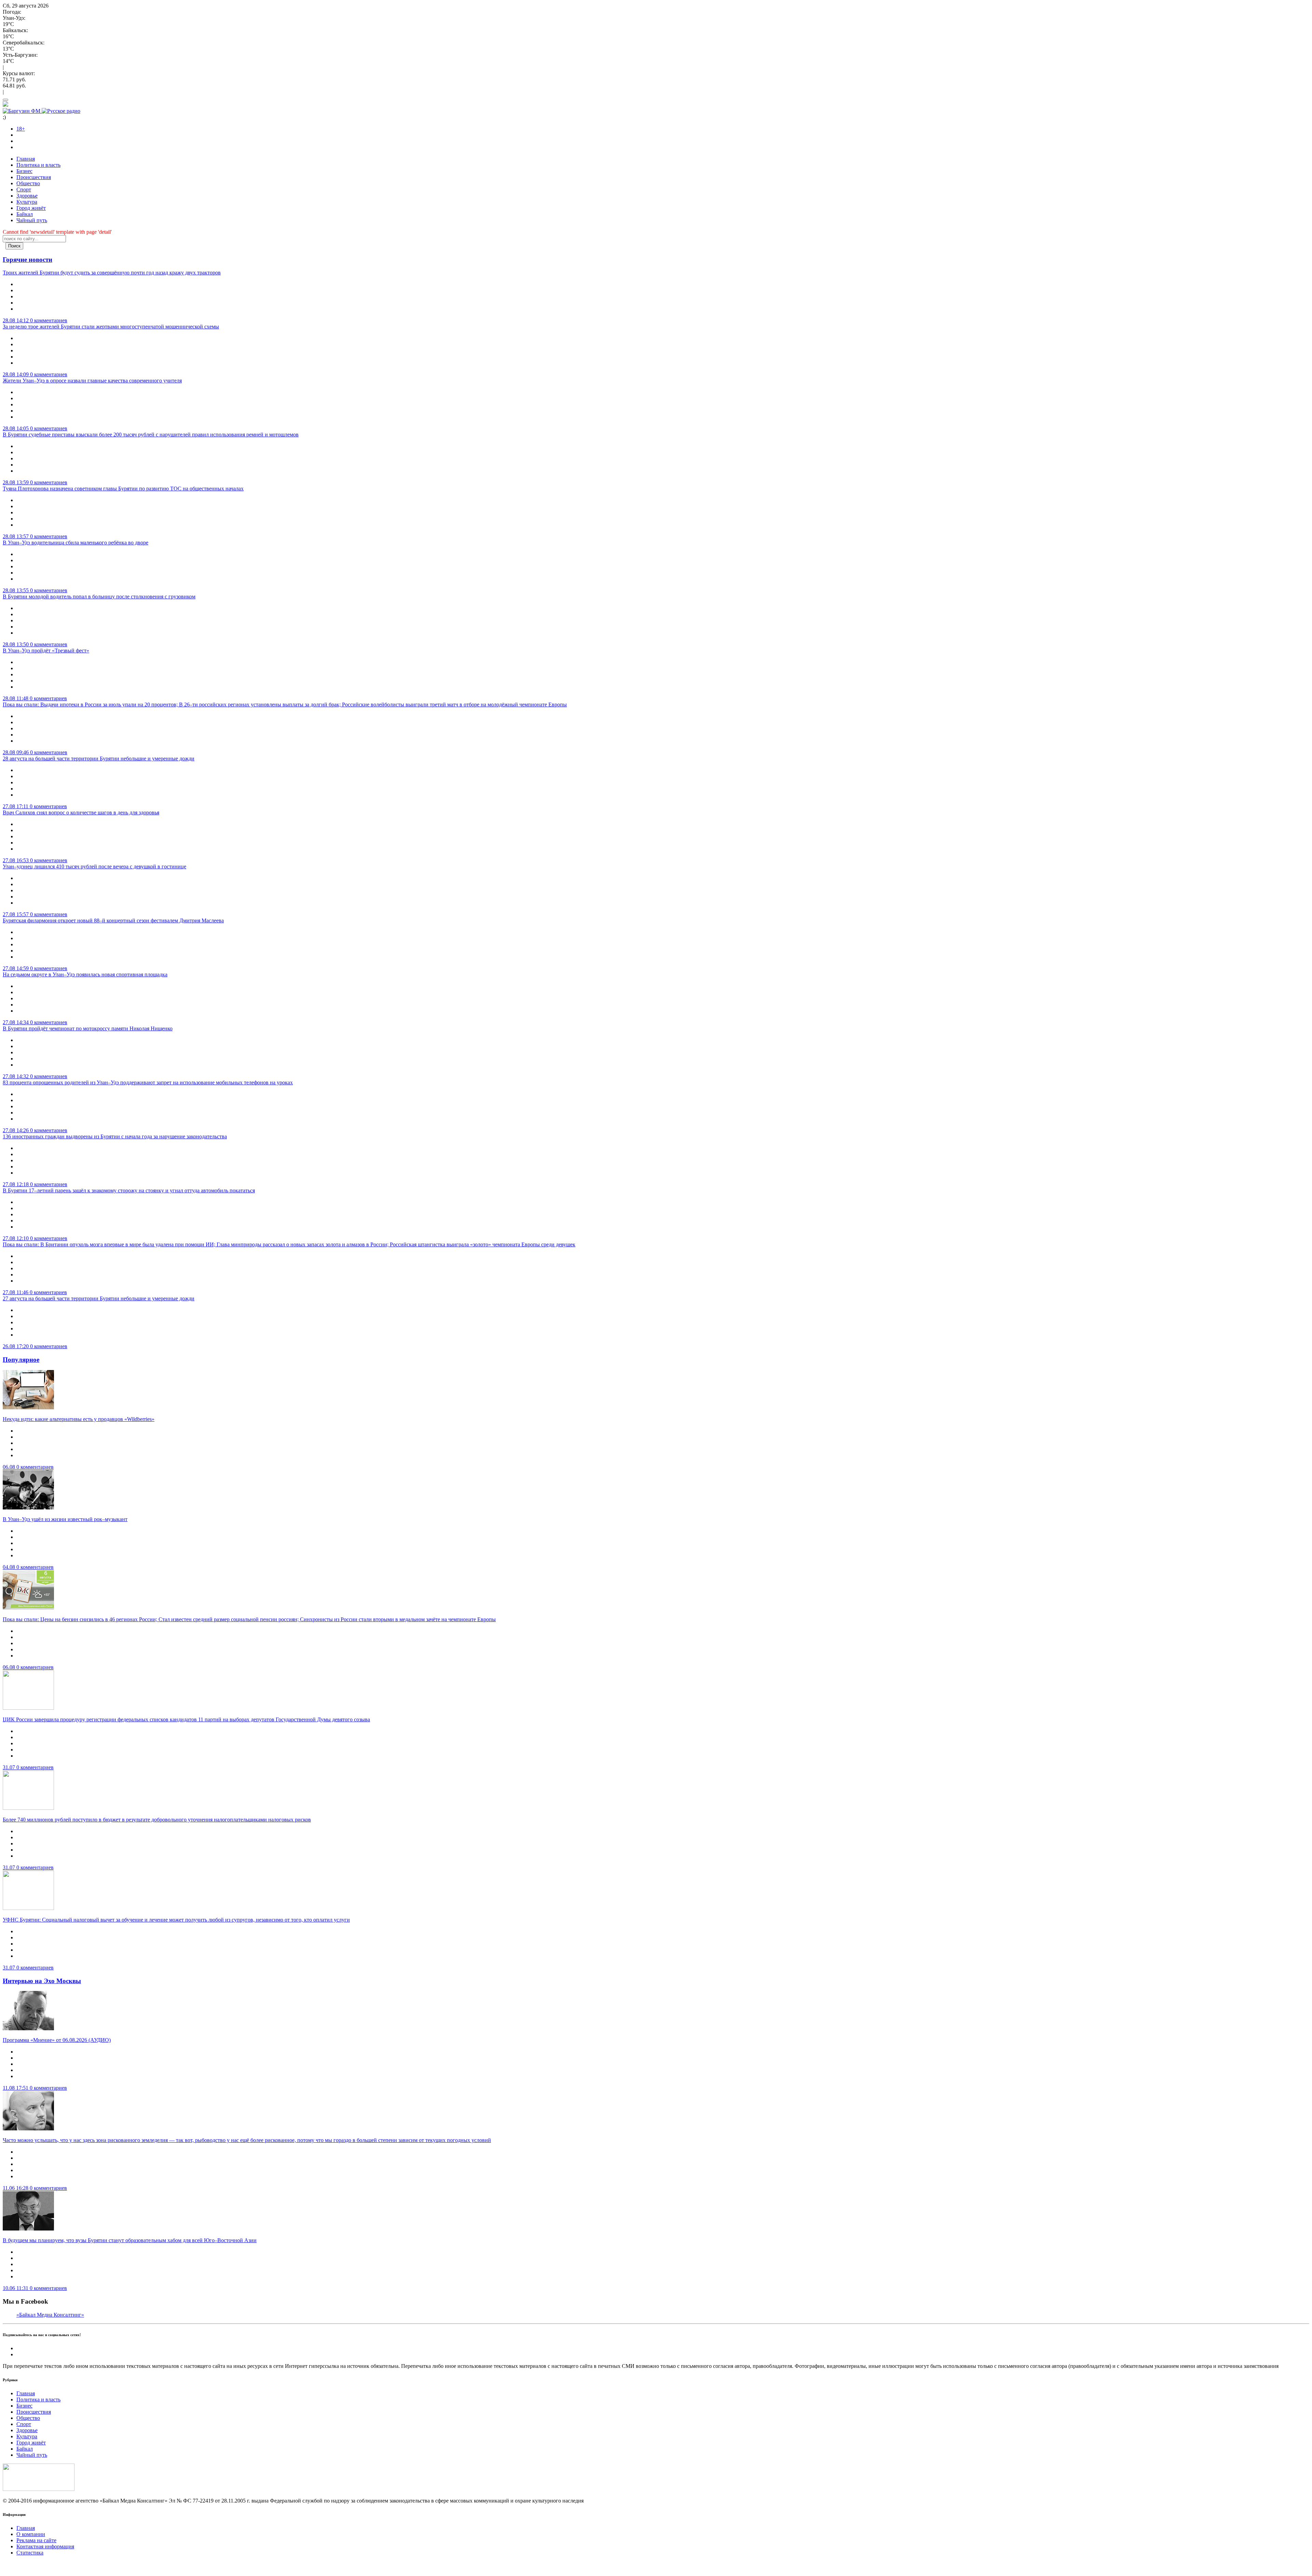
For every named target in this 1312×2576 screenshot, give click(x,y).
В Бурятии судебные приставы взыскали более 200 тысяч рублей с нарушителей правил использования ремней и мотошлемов (151, 435)
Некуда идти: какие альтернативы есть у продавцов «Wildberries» (79, 1419)
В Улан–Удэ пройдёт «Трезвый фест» (46, 650)
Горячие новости (28, 260)
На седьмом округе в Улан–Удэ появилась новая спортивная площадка (85, 974)
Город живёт (31, 208)
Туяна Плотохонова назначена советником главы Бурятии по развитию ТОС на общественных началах (123, 489)
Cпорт (24, 189)
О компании (31, 2534)
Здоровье (27, 196)
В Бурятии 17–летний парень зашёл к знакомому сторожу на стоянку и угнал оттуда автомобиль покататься (129, 1190)
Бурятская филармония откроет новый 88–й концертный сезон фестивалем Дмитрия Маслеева (113, 920)
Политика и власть (38, 165)
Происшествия (34, 177)
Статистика (30, 2553)
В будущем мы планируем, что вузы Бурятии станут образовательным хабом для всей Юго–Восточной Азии (130, 2240)
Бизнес (24, 171)
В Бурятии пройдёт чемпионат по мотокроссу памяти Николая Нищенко (88, 1028)
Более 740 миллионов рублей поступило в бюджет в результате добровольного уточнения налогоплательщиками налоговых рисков (157, 1820)
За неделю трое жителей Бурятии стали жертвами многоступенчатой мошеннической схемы (111, 327)
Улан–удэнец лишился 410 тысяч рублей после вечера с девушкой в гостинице (94, 866)
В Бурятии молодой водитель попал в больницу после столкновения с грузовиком (99, 596)
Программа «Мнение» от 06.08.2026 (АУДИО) (57, 2040)
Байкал (25, 214)
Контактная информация (45, 2546)
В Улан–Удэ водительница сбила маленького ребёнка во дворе (76, 543)
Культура (27, 202)
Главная (26, 159)
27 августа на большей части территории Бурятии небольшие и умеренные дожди (99, 1298)
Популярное (21, 1360)
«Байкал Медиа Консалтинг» (50, 2315)
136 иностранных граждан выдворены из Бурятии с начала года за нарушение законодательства (115, 1136)
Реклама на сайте (36, 2540)
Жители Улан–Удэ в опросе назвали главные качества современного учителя (92, 381)
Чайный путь (32, 220)
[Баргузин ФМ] (22, 111)
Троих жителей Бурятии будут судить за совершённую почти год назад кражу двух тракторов (112, 273)
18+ (21, 129)
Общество (28, 183)
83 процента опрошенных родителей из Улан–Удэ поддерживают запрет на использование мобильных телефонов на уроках (148, 1082)
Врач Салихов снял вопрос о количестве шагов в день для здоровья (81, 812)
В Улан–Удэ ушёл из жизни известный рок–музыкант (65, 1519)
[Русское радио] (61, 111)
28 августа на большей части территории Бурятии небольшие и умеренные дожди (99, 758)
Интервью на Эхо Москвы (42, 1981)
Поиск (14, 246)
